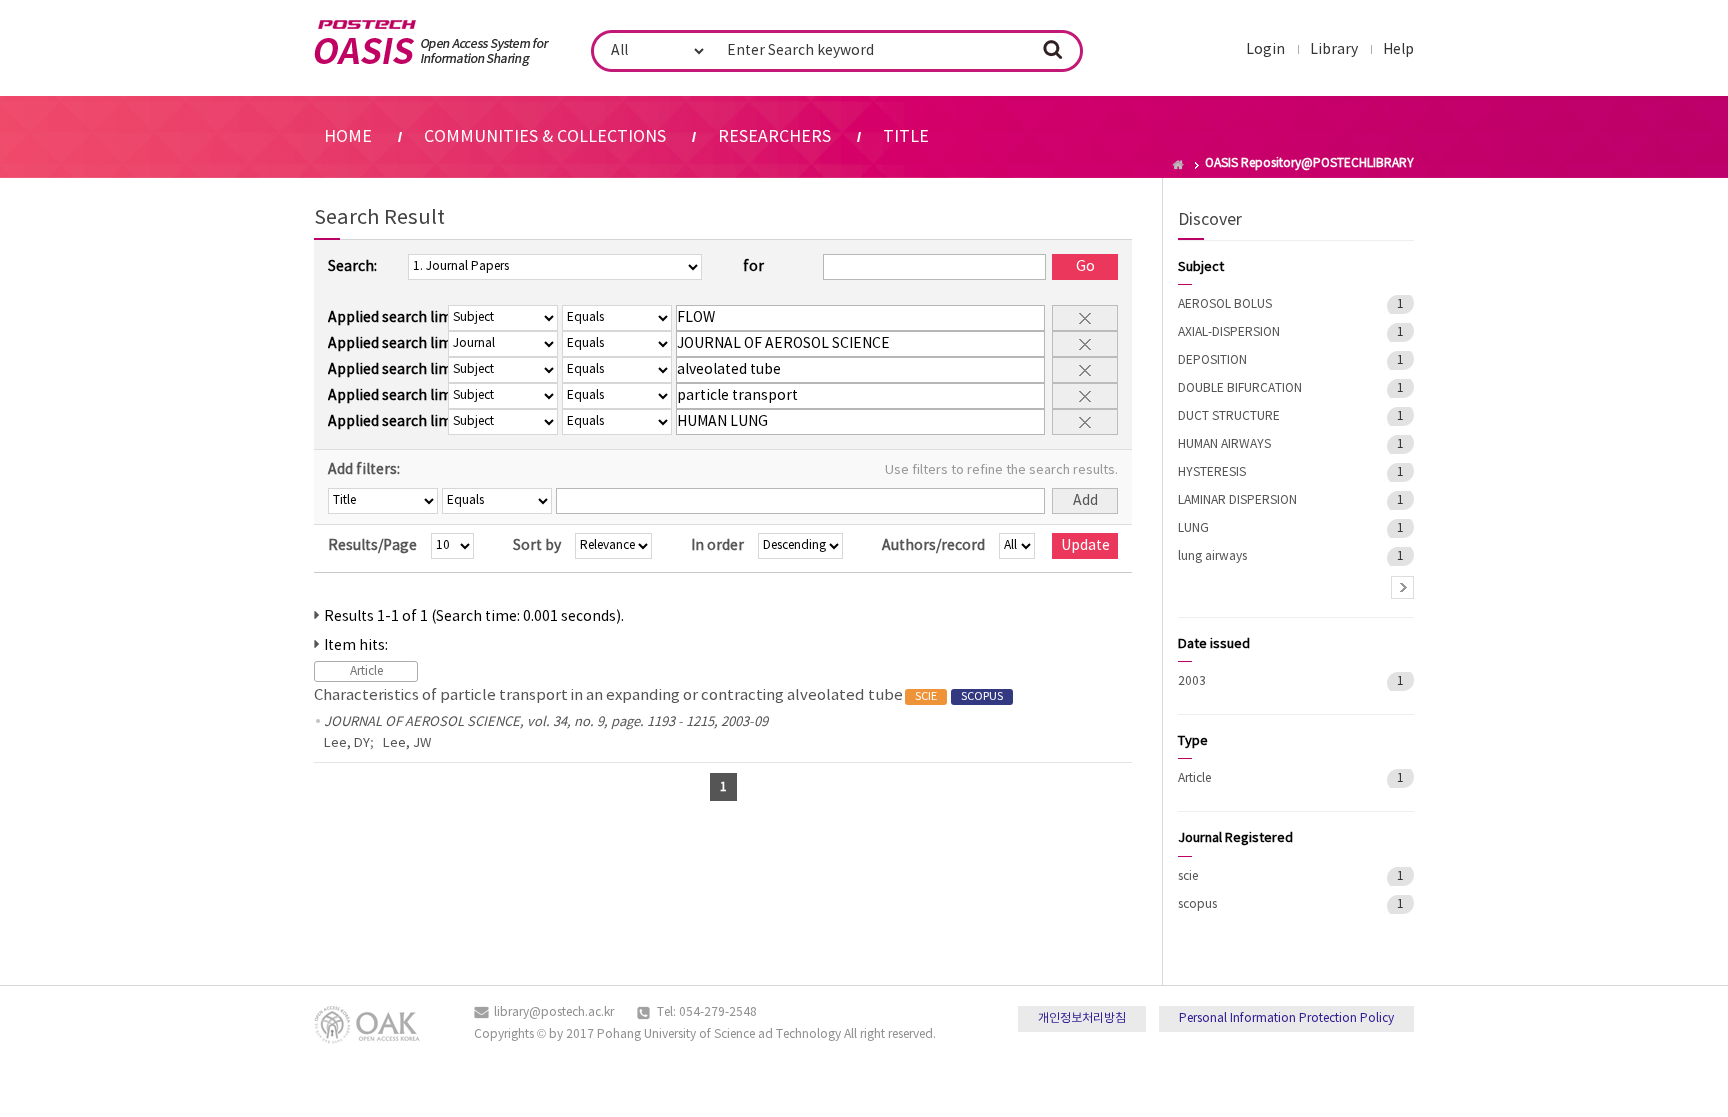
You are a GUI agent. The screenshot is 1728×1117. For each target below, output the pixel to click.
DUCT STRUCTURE (1229, 416)
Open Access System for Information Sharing (431, 43)
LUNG (1193, 528)
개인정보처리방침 (1082, 1018)
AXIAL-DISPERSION (1229, 332)
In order (717, 546)
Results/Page (372, 546)
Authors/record (933, 546)
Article (1194, 778)
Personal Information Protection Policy (1286, 1018)
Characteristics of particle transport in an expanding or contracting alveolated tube (658, 695)
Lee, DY (347, 743)
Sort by (537, 546)
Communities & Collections (545, 137)
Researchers (774, 137)
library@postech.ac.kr (554, 1012)
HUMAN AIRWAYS (1224, 444)
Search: (352, 267)
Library (1334, 50)
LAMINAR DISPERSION (1237, 500)
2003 (1192, 681)
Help (1398, 50)
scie (1188, 876)
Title (906, 137)
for (753, 267)
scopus (1197, 904)
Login (1265, 50)
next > (1402, 587)
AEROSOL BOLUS (1225, 304)
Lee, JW (407, 743)
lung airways (1212, 556)
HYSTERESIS (1212, 472)
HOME (348, 137)
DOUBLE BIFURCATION (1240, 388)
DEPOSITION (1212, 360)
